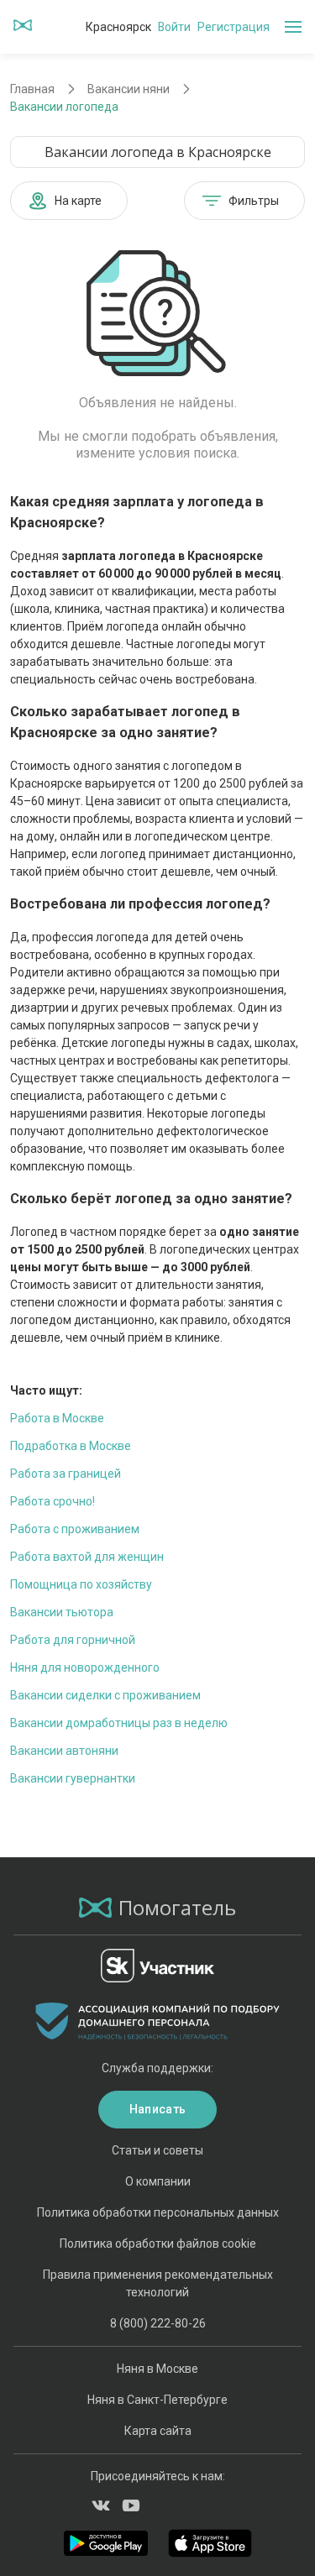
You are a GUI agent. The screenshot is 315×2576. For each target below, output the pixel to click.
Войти (174, 27)
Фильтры (254, 201)
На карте (78, 201)
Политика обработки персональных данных (158, 2212)
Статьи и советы (157, 2150)
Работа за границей (66, 1474)
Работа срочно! (52, 1501)
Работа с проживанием (75, 1529)
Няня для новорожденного (85, 1668)
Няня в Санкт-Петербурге (157, 2400)
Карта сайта (158, 2431)
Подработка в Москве (71, 1446)
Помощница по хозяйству (81, 1584)
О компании (158, 2181)
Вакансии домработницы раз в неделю (119, 1723)
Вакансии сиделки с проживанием (105, 1695)
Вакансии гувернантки (73, 1778)
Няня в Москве (157, 2369)
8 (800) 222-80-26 (158, 2323)
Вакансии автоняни (64, 1751)
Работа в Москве (57, 1418)
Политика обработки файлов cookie (158, 2244)
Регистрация (234, 27)
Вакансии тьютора (62, 1612)
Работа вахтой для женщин (87, 1557)
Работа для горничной (73, 1640)
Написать (157, 2109)
